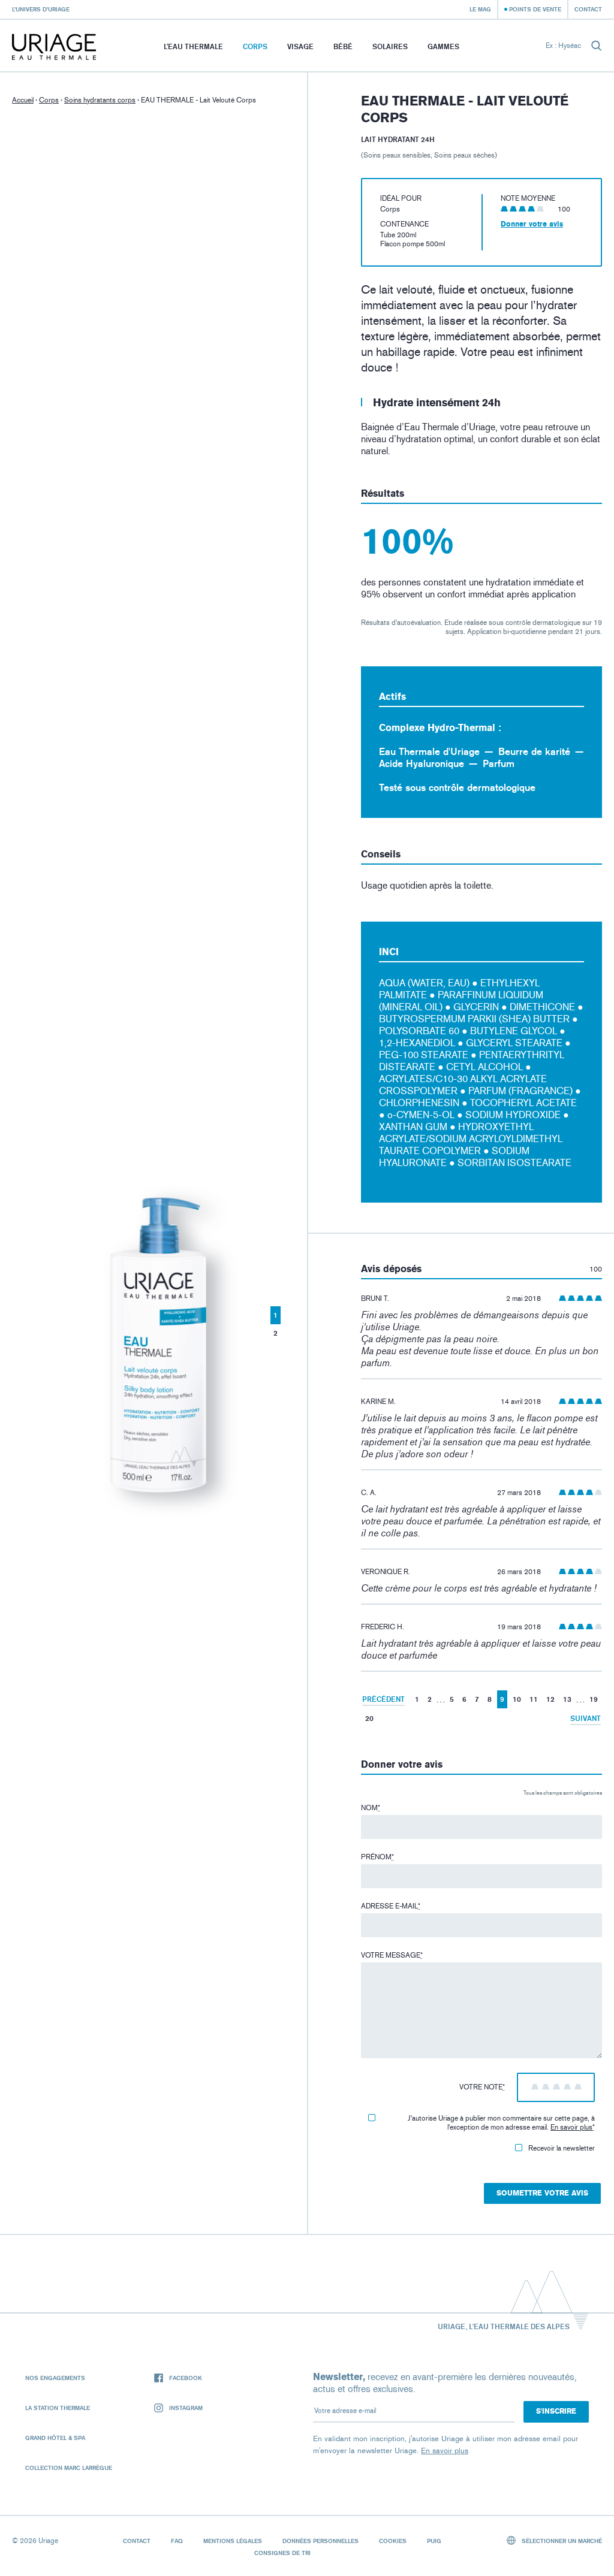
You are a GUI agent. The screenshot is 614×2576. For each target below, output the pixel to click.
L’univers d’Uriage (41, 9)
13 (567, 1699)
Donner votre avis (532, 224)
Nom (371, 1808)
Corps (255, 46)
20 (369, 1718)
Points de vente (535, 9)
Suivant (586, 1718)
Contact (588, 9)
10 (517, 1699)
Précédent (383, 1699)
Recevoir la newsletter (562, 2148)
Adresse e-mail (391, 1906)
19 (594, 1699)
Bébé (343, 46)
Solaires (390, 46)
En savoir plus (571, 2127)
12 (550, 1699)
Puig (434, 2541)
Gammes (443, 46)
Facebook (186, 2378)
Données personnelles (320, 2541)
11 (534, 1699)
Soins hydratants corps (100, 100)
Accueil (23, 100)
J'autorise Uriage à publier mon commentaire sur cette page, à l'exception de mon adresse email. (501, 2123)
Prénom (377, 1857)
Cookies (393, 2541)
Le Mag (480, 9)
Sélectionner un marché (561, 2541)
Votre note (482, 2087)
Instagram (186, 2408)
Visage (300, 46)
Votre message (392, 1955)
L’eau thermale (193, 46)
